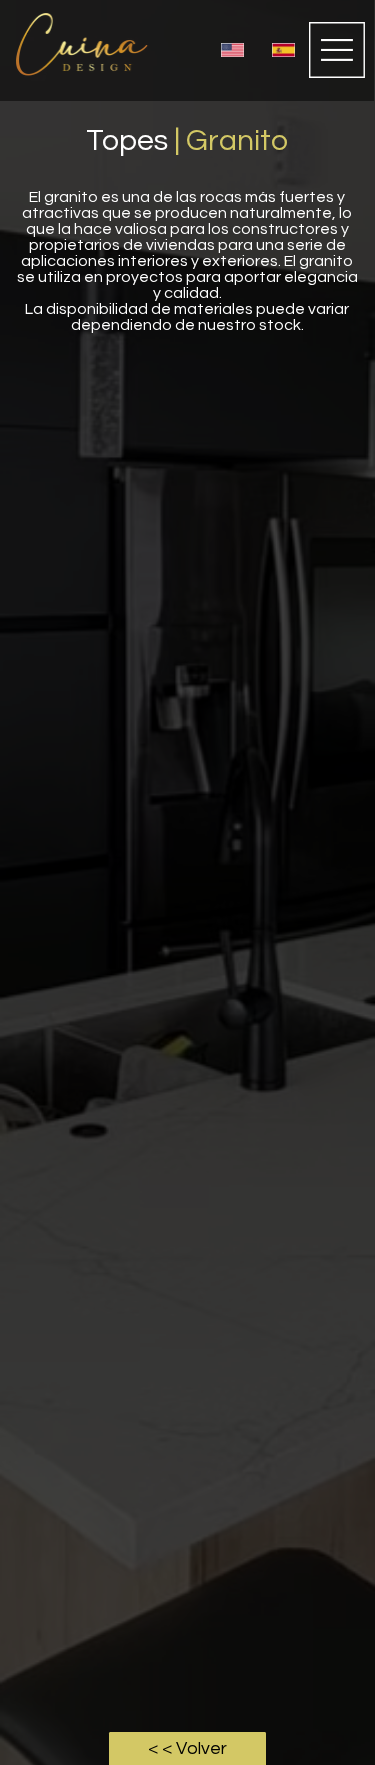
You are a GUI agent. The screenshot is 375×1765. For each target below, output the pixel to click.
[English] (232, 50)
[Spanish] (282, 50)
